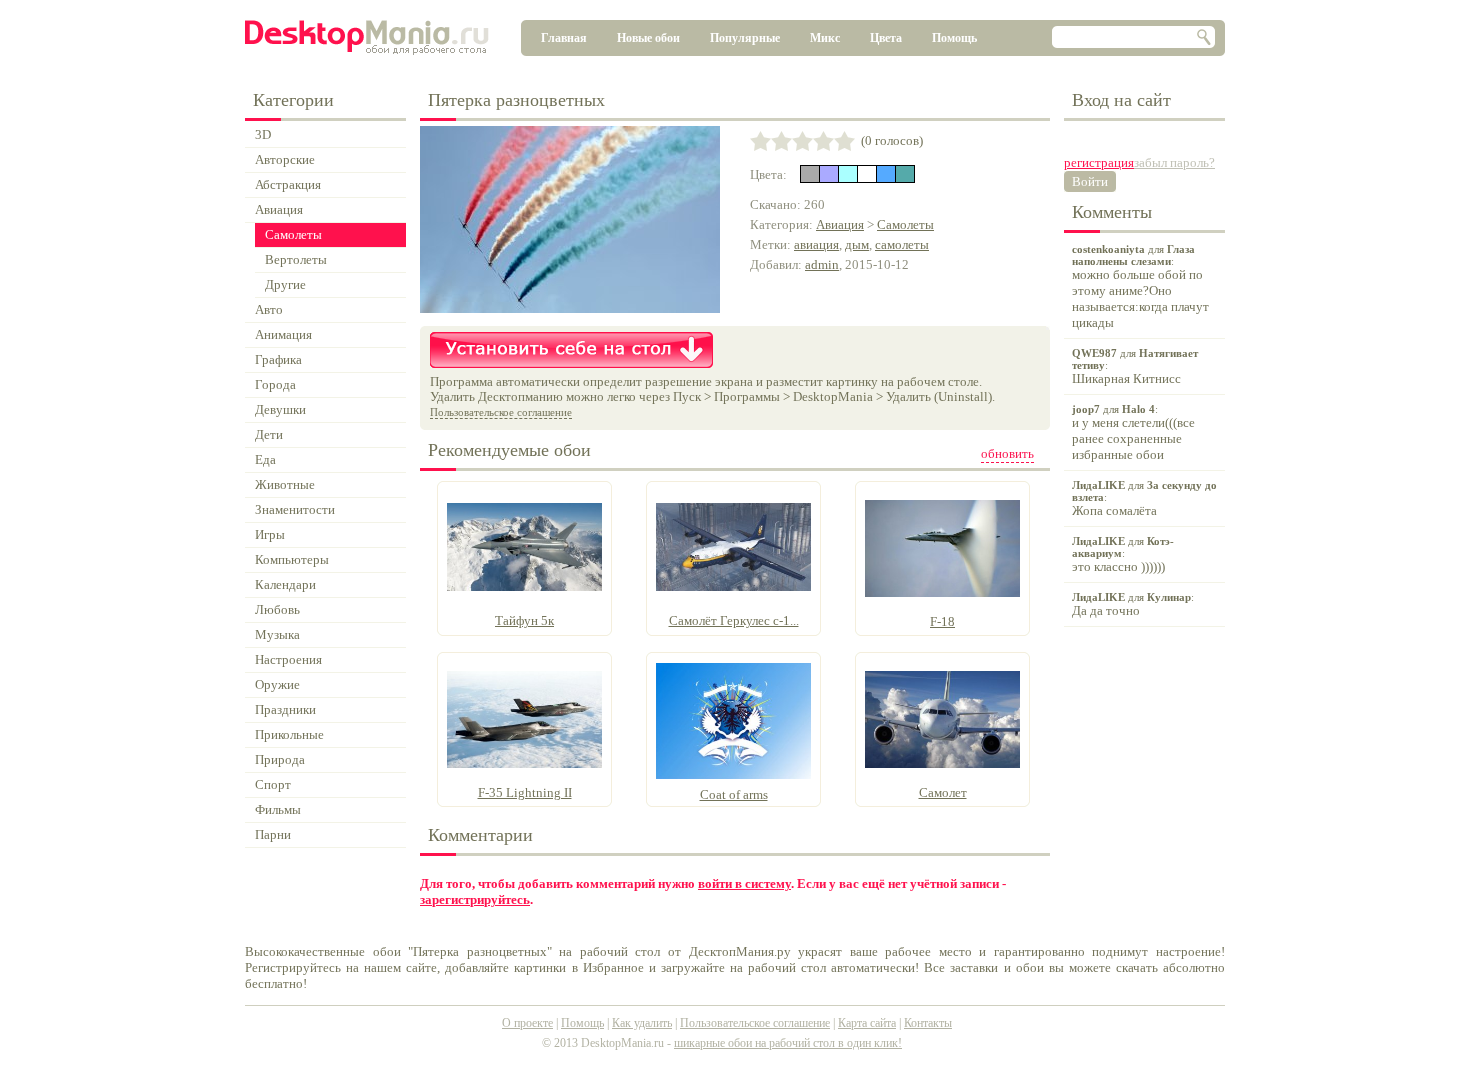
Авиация (840, 224)
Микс (825, 38)
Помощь (954, 38)
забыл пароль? (1174, 162)
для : (1140, 286)
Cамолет (943, 792)
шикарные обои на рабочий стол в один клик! (788, 1043)
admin (822, 264)
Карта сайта (867, 1023)
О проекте (527, 1023)
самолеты (902, 244)
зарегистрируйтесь (475, 899)
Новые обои (648, 38)
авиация (816, 244)
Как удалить (642, 1023)
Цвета (886, 38)
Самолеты (905, 224)
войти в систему (744, 883)
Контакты (928, 1023)
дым (857, 244)
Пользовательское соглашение (501, 412)
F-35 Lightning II (525, 792)
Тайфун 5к (524, 620)
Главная (564, 38)
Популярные (745, 38)
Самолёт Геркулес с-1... (734, 620)
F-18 (942, 621)
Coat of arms (734, 794)
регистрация (1099, 162)
